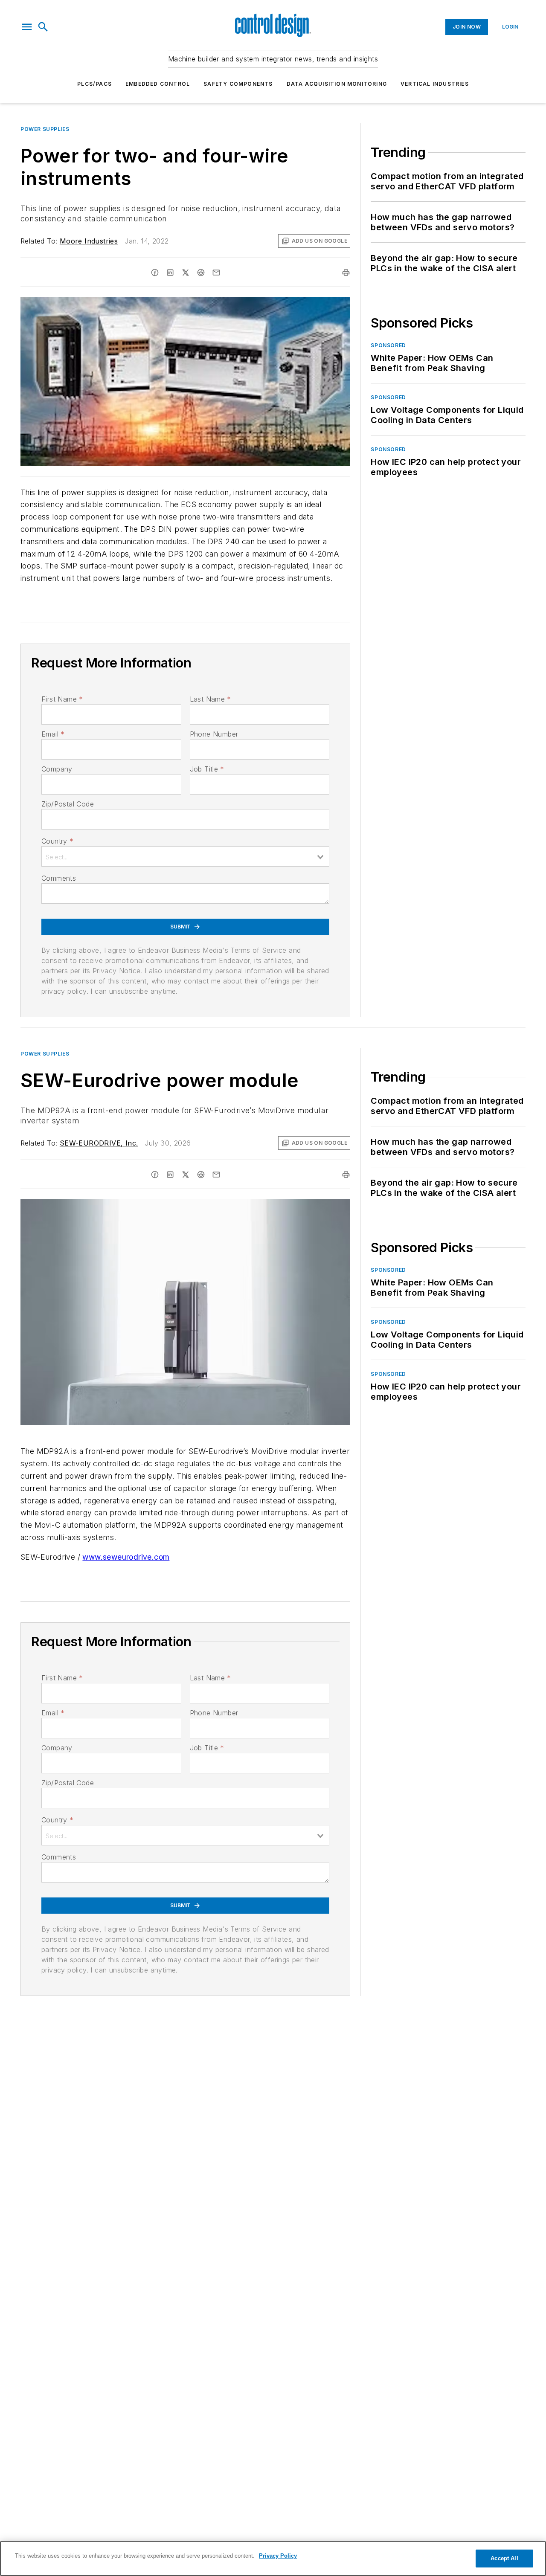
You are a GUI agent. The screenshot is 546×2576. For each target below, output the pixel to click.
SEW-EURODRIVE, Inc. (99, 1143)
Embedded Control (158, 84)
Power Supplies (45, 129)
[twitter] (186, 273)
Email (53, 734)
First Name (62, 699)
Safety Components (238, 84)
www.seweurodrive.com (126, 1557)
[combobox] (185, 856)
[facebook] (155, 273)
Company (57, 769)
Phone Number (214, 734)
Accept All (504, 2558)
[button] (27, 27)
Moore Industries (89, 241)
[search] (43, 27)
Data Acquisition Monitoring (337, 84)
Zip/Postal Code (68, 804)
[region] (273, 2559)
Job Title (207, 769)
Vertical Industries (435, 84)
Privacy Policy (278, 2556)
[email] (216, 273)
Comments (59, 878)
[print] (346, 273)
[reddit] (201, 273)
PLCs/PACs (94, 84)
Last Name (211, 699)
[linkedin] (170, 273)
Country (57, 841)
